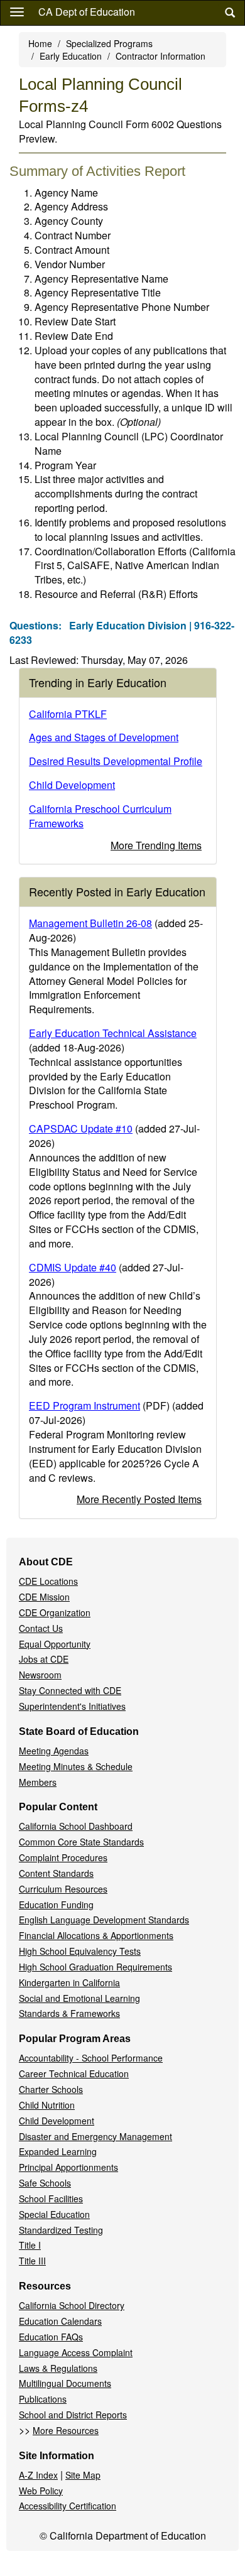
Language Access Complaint (76, 2352)
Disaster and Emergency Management (95, 2136)
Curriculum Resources (63, 1889)
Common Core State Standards (81, 1842)
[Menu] (17, 11)
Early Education (71, 56)
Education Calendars (60, 2321)
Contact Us (41, 1628)
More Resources (66, 2430)
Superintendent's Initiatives (72, 1706)
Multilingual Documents (65, 2383)
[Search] (230, 13)
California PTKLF (68, 714)
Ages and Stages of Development (104, 737)
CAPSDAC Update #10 (81, 1128)
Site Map (83, 2475)
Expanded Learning (58, 2151)
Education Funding (56, 1905)
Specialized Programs (109, 43)
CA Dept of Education (87, 12)
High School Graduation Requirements (95, 1967)
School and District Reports (73, 2415)
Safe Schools (45, 2183)
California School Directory (72, 2305)
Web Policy (41, 2491)
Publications (43, 2399)
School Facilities (51, 2198)
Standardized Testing (61, 2230)
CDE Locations (48, 1581)
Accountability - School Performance (91, 2058)
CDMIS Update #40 (73, 1267)
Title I (30, 2245)
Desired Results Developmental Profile (116, 761)
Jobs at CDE (44, 1659)
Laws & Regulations (58, 2368)
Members (38, 1782)
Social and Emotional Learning (79, 1998)
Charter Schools (51, 2089)
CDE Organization (55, 1612)
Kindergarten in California (69, 1982)
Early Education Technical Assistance (113, 1033)
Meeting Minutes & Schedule (76, 1766)
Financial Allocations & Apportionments (96, 1935)
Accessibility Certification (68, 2506)
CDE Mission (44, 1597)
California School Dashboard (76, 1826)
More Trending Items (156, 845)
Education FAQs (51, 2337)
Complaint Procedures (63, 1857)
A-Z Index (38, 2475)
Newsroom (40, 1675)
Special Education (54, 2214)
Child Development (72, 785)
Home (40, 43)
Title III (32, 2261)
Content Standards (56, 1873)
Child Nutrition (47, 2105)
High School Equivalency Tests (80, 1951)
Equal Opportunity (55, 1644)
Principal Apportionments (68, 2167)
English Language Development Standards (104, 1920)
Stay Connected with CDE (70, 1690)
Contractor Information (161, 56)
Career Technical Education (74, 2073)
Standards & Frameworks (69, 2013)
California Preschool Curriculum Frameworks (100, 816)
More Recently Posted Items (139, 1499)
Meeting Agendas (54, 1751)
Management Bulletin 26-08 (90, 923)
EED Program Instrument (84, 1405)
